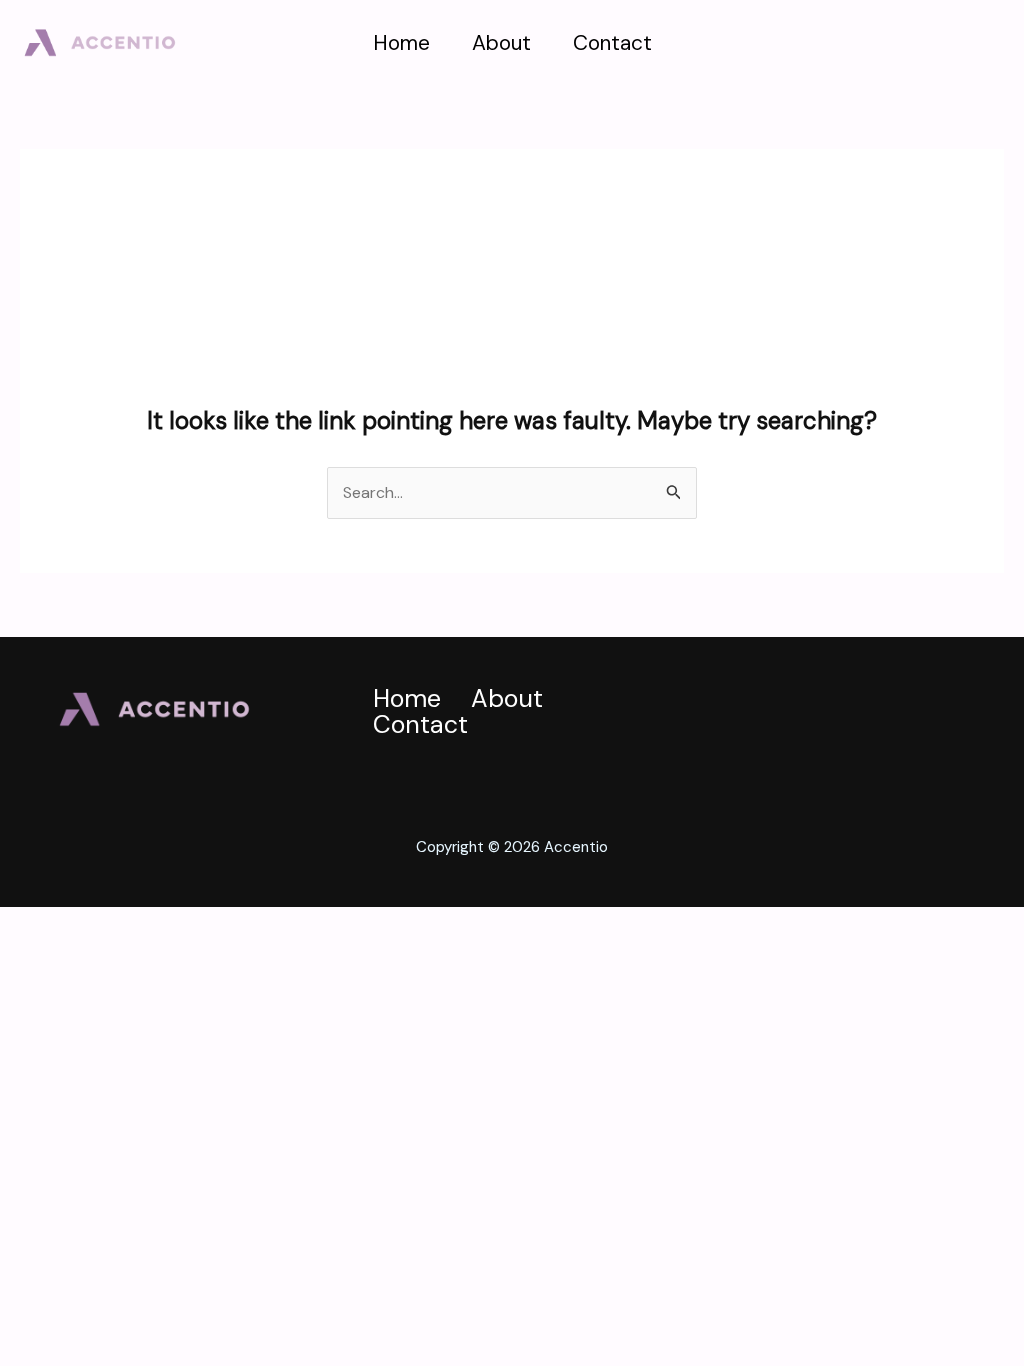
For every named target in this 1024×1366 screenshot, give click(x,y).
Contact (612, 43)
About (501, 43)
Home (401, 43)
